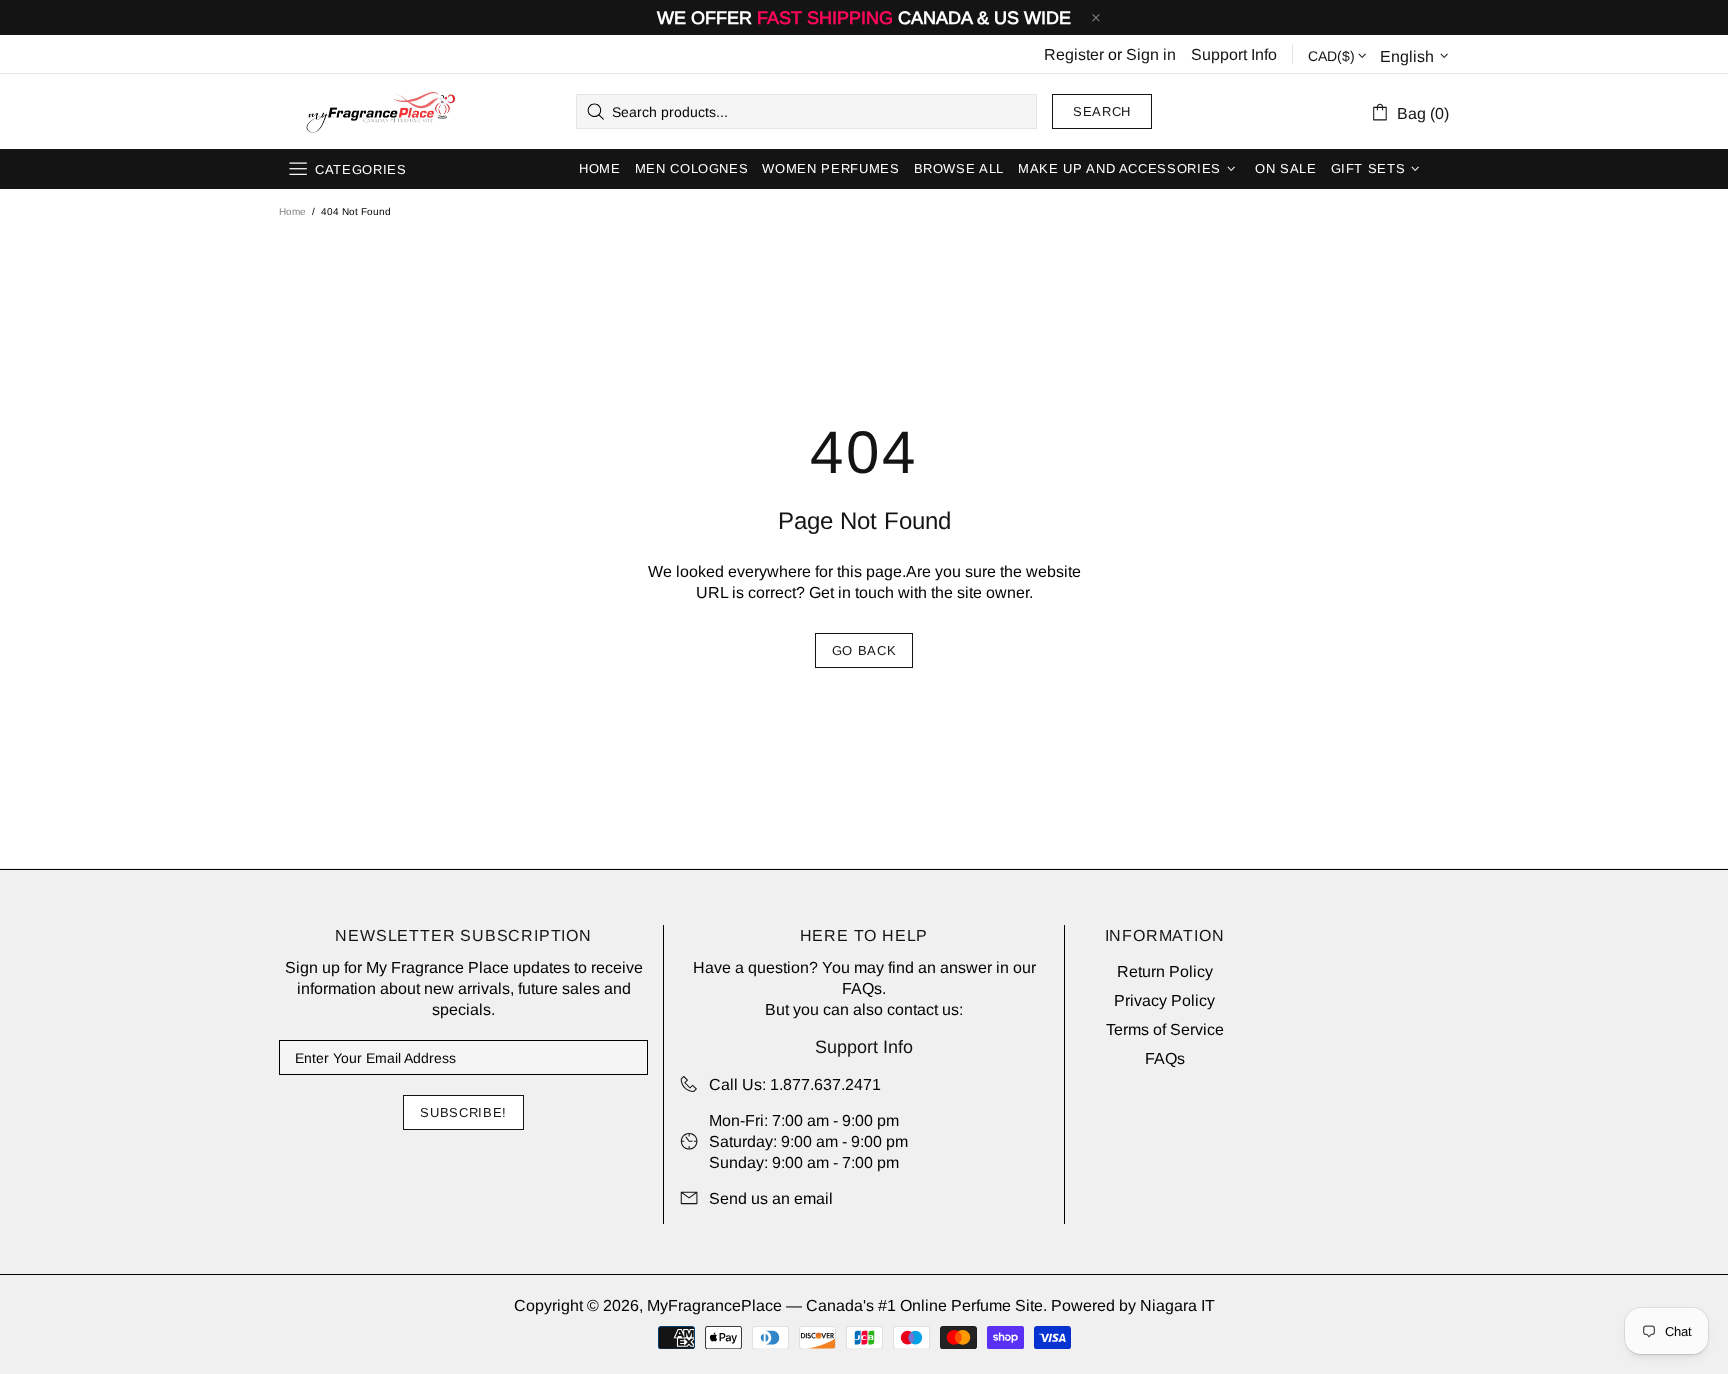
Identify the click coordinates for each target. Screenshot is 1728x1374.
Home (292, 211)
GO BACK (864, 650)
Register (1074, 54)
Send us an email (771, 1198)
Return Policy (1165, 971)
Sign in (1151, 54)
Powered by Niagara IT (1133, 1305)
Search (1102, 111)
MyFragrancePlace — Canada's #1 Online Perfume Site (380, 112)
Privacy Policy (1164, 1000)
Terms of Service (1165, 1029)
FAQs (862, 988)
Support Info (1234, 54)
